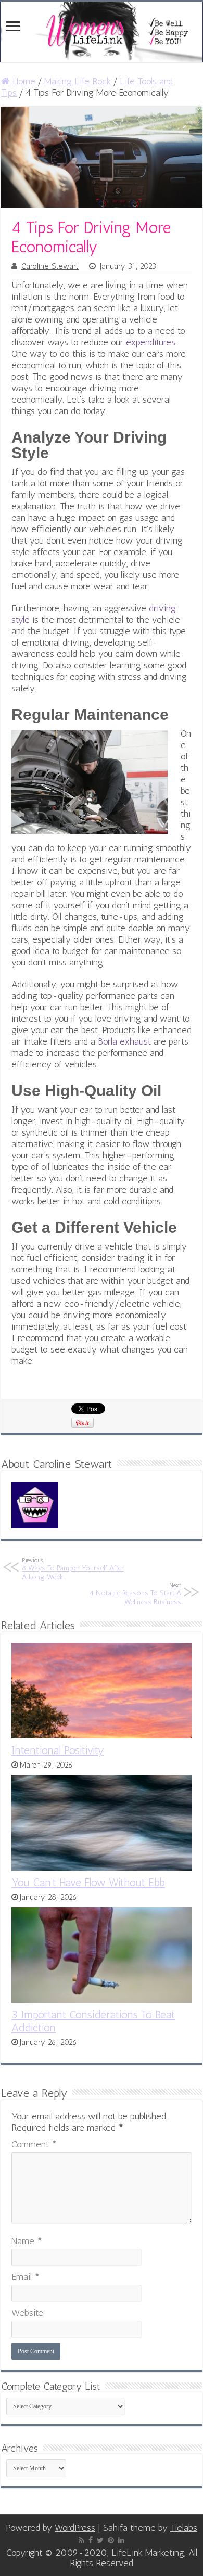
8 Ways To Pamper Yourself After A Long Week (73, 1569)
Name (27, 2241)
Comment (34, 2144)
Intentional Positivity (58, 1750)
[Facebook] (91, 2540)
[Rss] (81, 2540)
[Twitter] (100, 2540)
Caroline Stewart (50, 266)
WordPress (75, 2528)
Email (26, 2277)
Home (23, 81)
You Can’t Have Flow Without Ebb (88, 1882)
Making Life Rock (78, 81)
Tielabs (184, 2528)
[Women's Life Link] (102, 32)
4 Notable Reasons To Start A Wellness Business (135, 1594)
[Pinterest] (111, 2540)
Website (27, 2313)
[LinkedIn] (121, 2540)
